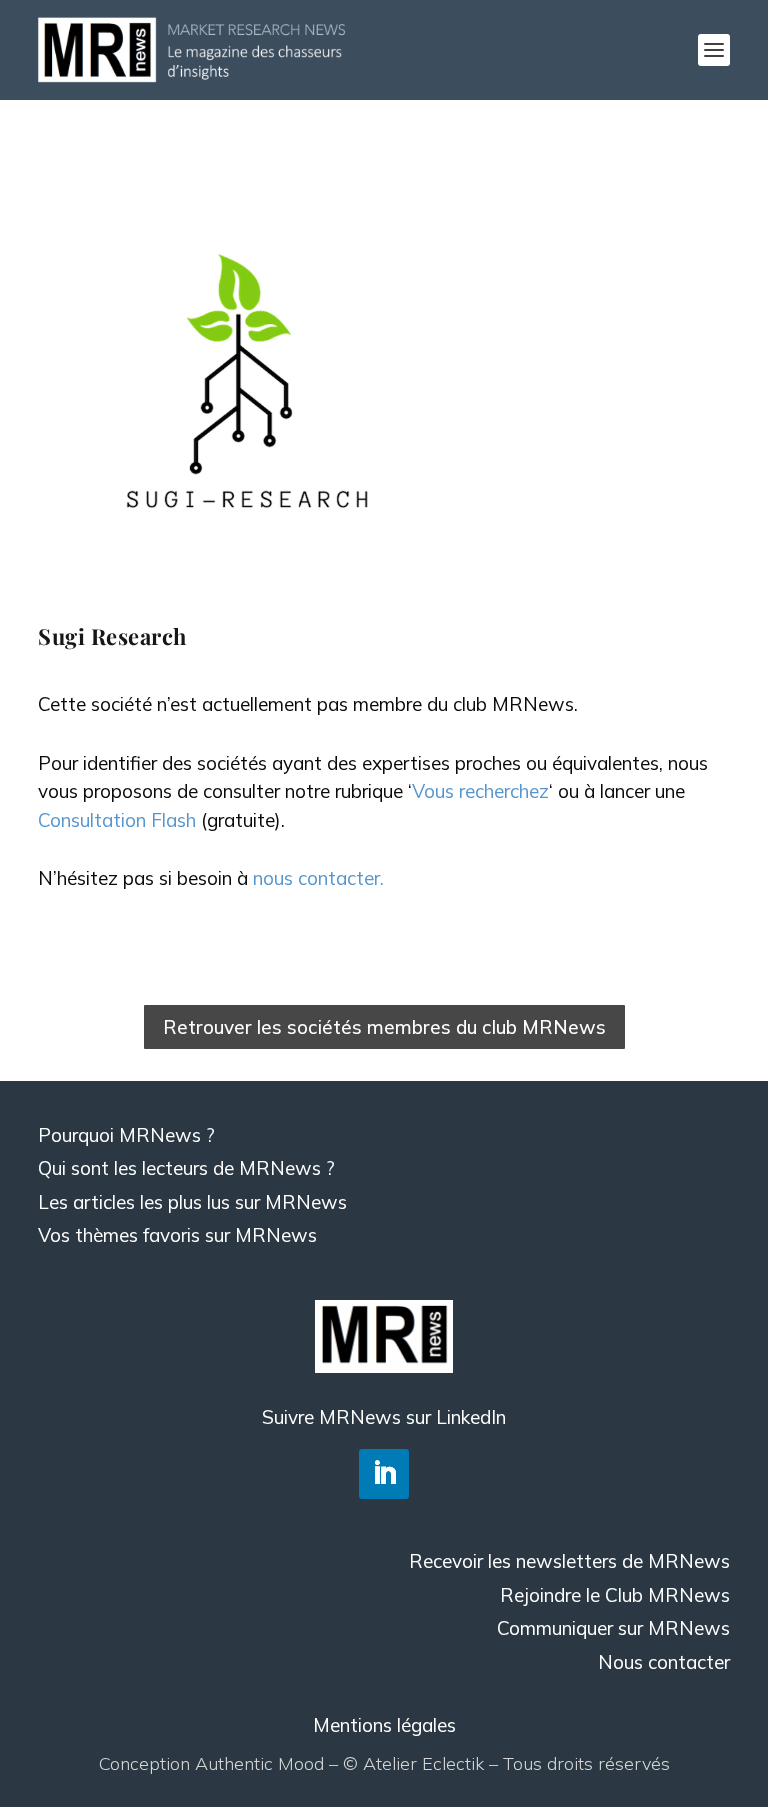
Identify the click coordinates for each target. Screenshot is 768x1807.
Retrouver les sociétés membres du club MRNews (384, 1027)
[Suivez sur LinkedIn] (384, 1474)
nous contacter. (318, 878)
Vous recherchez (480, 791)
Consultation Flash (117, 820)
